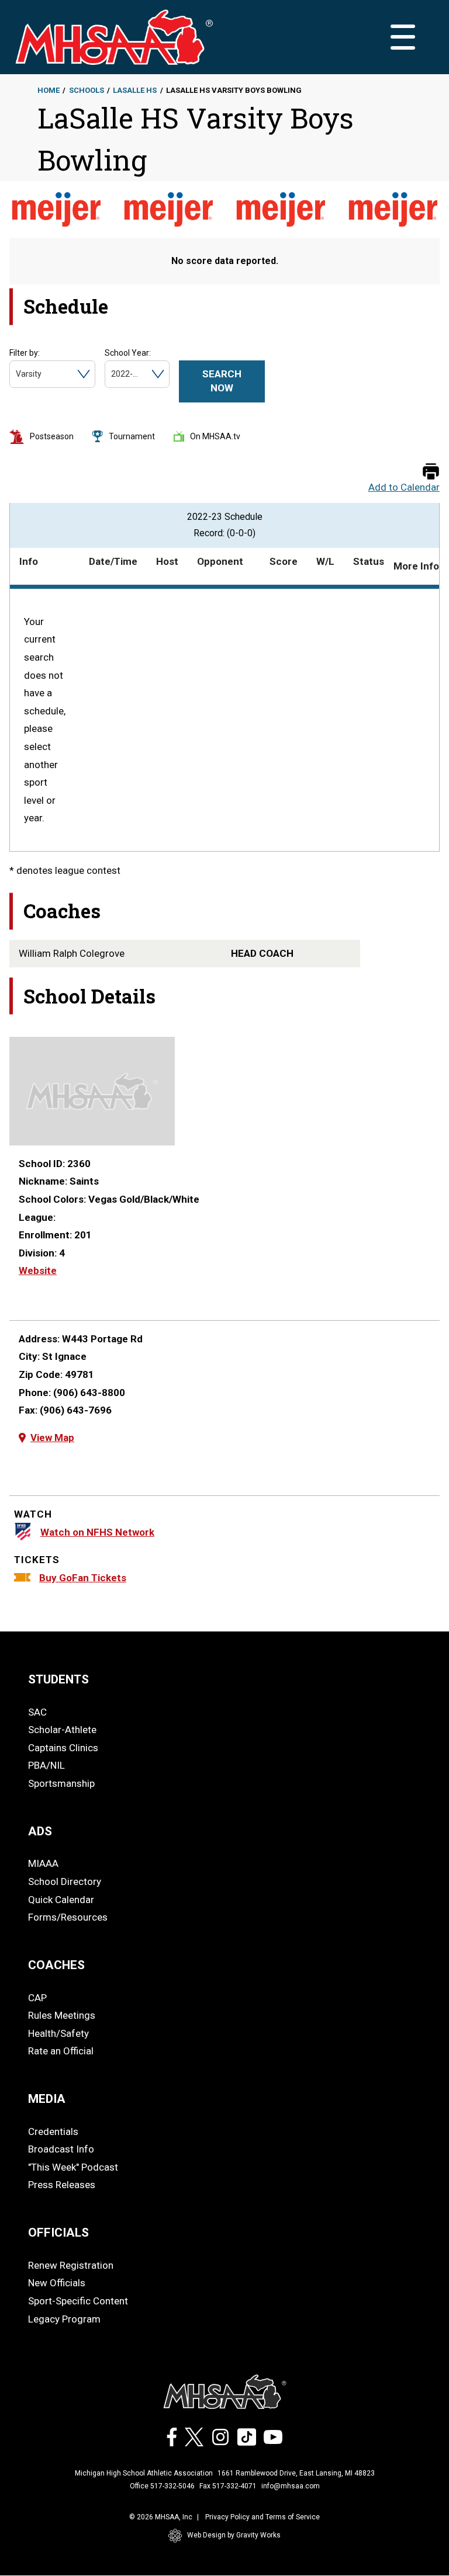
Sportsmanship (61, 1783)
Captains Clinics (63, 1748)
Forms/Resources (68, 1917)
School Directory (65, 1881)
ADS (40, 1831)
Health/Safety (58, 2033)
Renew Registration (71, 2265)
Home (49, 90)
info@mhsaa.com (291, 2486)
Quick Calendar (61, 1900)
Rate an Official (61, 2051)
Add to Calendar (404, 487)
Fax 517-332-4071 (228, 2486)
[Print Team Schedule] (431, 472)
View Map (52, 1438)
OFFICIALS (58, 2233)
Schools (87, 90)
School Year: (128, 353)
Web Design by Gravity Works (234, 2535)
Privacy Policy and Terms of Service (263, 2517)
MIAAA (43, 1863)
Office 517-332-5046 (162, 2486)
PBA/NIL (46, 1765)
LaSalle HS (135, 90)
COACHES (56, 1965)
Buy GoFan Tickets (83, 1578)
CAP (37, 1998)
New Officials (57, 2283)
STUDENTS (58, 1679)
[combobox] (17, 374)
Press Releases (62, 2185)
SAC (37, 1712)
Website (38, 1270)
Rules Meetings (62, 2015)
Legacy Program (64, 2319)
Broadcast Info (61, 2149)
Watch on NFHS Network (97, 1532)
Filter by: (25, 353)
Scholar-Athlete (62, 1730)
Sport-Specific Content (78, 2301)
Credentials (53, 2131)
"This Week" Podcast (73, 2167)
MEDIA (47, 2099)
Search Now (222, 381)
